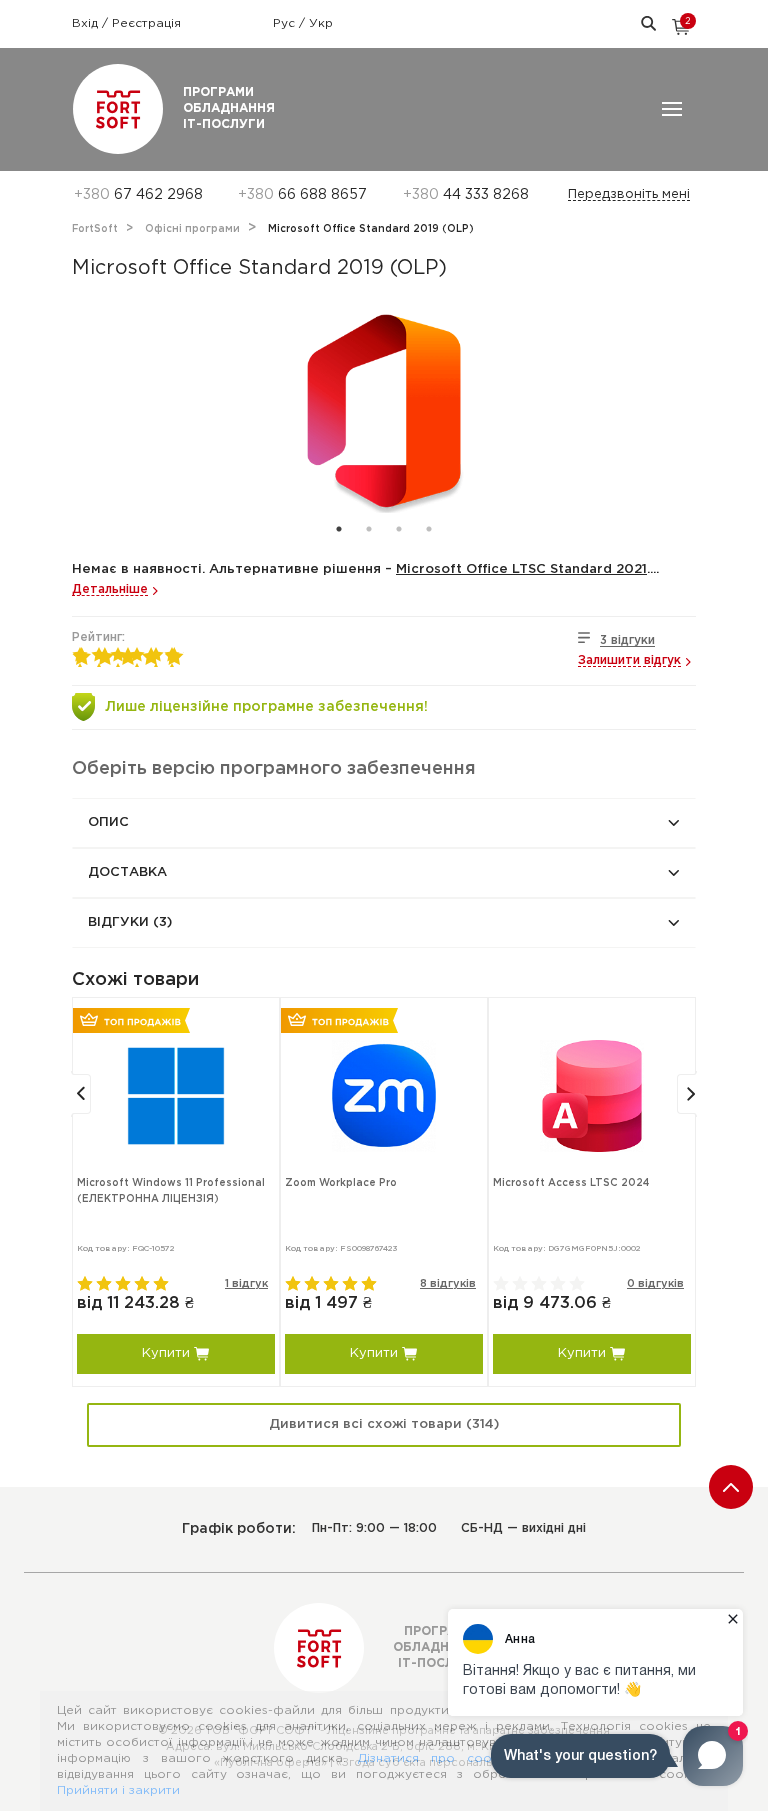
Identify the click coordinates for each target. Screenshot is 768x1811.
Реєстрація (146, 23)
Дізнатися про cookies (437, 1758)
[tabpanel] (384, 414)
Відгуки (130, 922)
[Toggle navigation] (672, 109)
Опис (108, 822)
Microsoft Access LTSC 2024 (571, 1183)
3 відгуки (627, 640)
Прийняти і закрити (118, 1790)
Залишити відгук (629, 660)
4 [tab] (429, 529)
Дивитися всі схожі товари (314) (384, 1424)
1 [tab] (339, 529)
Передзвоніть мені (629, 194)
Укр (321, 23)
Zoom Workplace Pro (341, 1183)
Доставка (127, 872)
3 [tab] (399, 529)
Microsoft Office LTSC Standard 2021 (521, 569)
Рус (286, 23)
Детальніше (110, 589)
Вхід (87, 23)
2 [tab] (369, 529)
